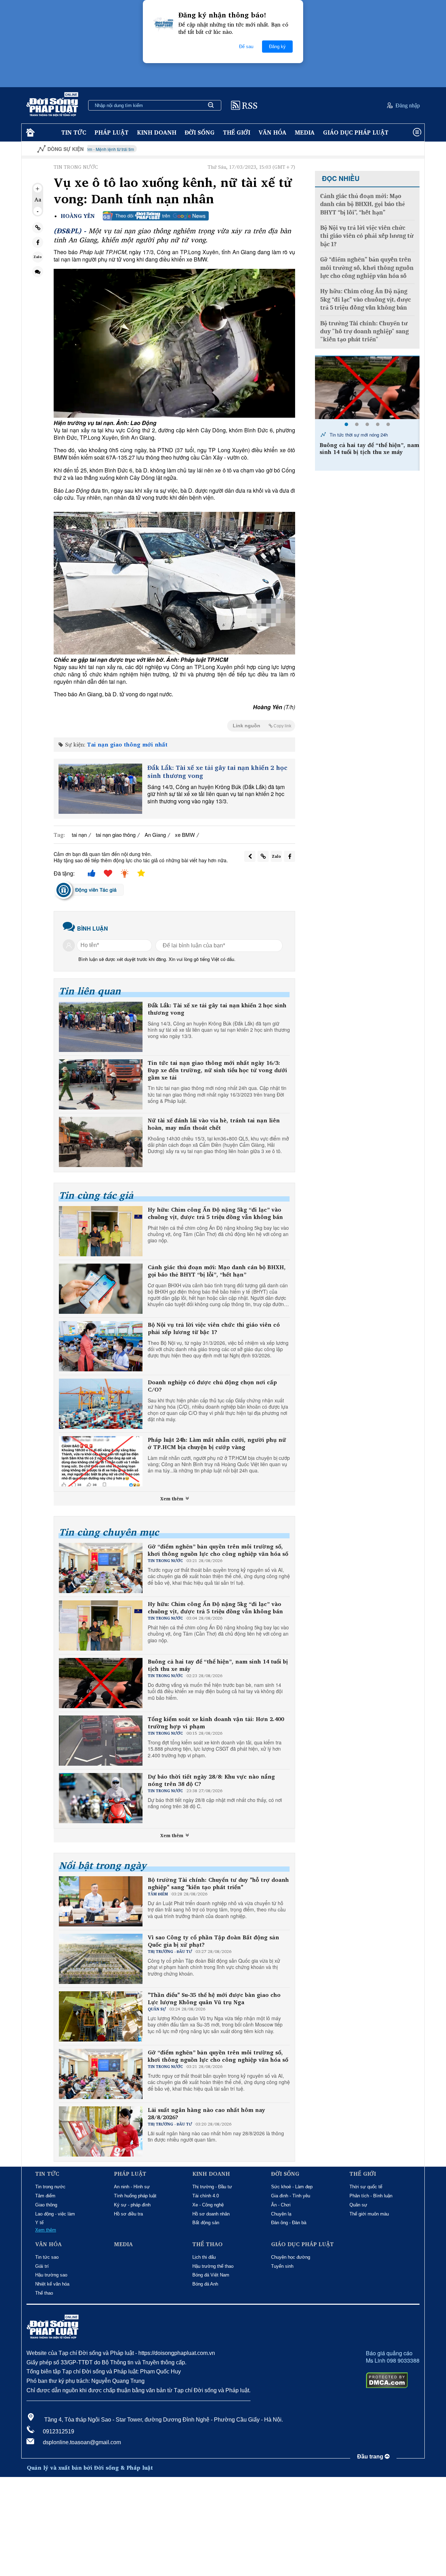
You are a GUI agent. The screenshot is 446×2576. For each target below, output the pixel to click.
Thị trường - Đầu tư (212, 2187)
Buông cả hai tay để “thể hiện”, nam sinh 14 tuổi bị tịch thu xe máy (218, 1665)
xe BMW (185, 835)
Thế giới (237, 132)
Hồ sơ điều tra (128, 2214)
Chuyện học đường (291, 2257)
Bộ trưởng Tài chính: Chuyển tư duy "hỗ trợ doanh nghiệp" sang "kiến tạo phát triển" (218, 1884)
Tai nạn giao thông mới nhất (127, 744)
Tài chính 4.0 (206, 2196)
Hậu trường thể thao (213, 2266)
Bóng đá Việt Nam (211, 2275)
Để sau (246, 47)
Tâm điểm (45, 2196)
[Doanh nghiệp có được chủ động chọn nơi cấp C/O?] (101, 1404)
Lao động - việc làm (55, 2214)
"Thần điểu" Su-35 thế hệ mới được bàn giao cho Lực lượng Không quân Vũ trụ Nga (214, 1999)
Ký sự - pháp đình (132, 2205)
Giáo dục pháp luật (356, 132)
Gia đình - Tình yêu (291, 2196)
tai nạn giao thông (116, 835)
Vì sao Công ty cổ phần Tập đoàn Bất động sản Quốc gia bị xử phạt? (213, 1941)
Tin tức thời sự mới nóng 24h (358, 435)
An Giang (155, 835)
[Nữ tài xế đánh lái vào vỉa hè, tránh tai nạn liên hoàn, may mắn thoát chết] (101, 1142)
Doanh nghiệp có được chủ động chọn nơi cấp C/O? (212, 1386)
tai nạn (79, 835)
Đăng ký (277, 47)
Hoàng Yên (78, 216)
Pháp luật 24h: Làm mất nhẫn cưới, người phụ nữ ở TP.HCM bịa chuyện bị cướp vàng (217, 1444)
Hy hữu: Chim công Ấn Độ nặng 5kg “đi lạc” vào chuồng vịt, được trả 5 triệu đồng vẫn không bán (215, 1213)
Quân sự (358, 2205)
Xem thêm (172, 1499)
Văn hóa (272, 132)
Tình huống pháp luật (135, 2196)
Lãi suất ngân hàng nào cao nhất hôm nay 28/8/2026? (206, 2114)
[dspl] (29, 133)
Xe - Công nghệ (208, 2205)
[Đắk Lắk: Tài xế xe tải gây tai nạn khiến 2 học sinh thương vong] (100, 789)
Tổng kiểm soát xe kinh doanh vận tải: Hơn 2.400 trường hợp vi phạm (216, 1723)
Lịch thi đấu (204, 2257)
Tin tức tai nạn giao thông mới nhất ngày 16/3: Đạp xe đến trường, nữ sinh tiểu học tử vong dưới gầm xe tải (217, 1070)
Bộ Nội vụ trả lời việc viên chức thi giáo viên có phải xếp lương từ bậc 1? (214, 1328)
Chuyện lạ (281, 2214)
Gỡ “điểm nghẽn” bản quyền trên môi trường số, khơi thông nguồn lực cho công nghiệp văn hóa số (218, 1550)
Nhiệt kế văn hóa (52, 2284)
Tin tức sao (47, 2257)
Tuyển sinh (282, 2266)
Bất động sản (206, 2223)
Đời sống (200, 132)
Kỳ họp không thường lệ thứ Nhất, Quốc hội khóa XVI (377, 149)
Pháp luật (111, 132)
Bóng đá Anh (205, 2284)
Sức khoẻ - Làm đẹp (292, 2187)
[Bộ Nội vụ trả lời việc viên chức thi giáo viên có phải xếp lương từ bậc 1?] (101, 1346)
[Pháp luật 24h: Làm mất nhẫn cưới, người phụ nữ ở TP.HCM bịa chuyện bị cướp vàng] (101, 1461)
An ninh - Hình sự (132, 2187)
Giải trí (42, 2266)
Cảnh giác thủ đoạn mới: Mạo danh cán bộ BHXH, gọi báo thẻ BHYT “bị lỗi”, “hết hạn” (217, 1271)
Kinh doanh (157, 132)
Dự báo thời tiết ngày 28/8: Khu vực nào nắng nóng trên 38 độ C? (211, 1780)
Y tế (39, 2223)
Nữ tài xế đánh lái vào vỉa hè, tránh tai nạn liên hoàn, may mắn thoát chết (214, 1124)
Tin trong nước (50, 2187)
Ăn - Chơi (281, 2205)
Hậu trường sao (51, 2275)
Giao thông (46, 2205)
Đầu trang (371, 2457)
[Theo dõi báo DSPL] (156, 216)
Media (305, 132)
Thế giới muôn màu (369, 2214)
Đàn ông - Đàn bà (289, 2223)
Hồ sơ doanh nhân (211, 2214)
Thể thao (44, 2293)
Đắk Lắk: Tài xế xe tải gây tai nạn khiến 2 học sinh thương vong (217, 772)
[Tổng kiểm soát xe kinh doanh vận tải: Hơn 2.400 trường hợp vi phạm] (367, 388)
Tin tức (74, 132)
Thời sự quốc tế (366, 2187)
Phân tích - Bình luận (371, 2196)
